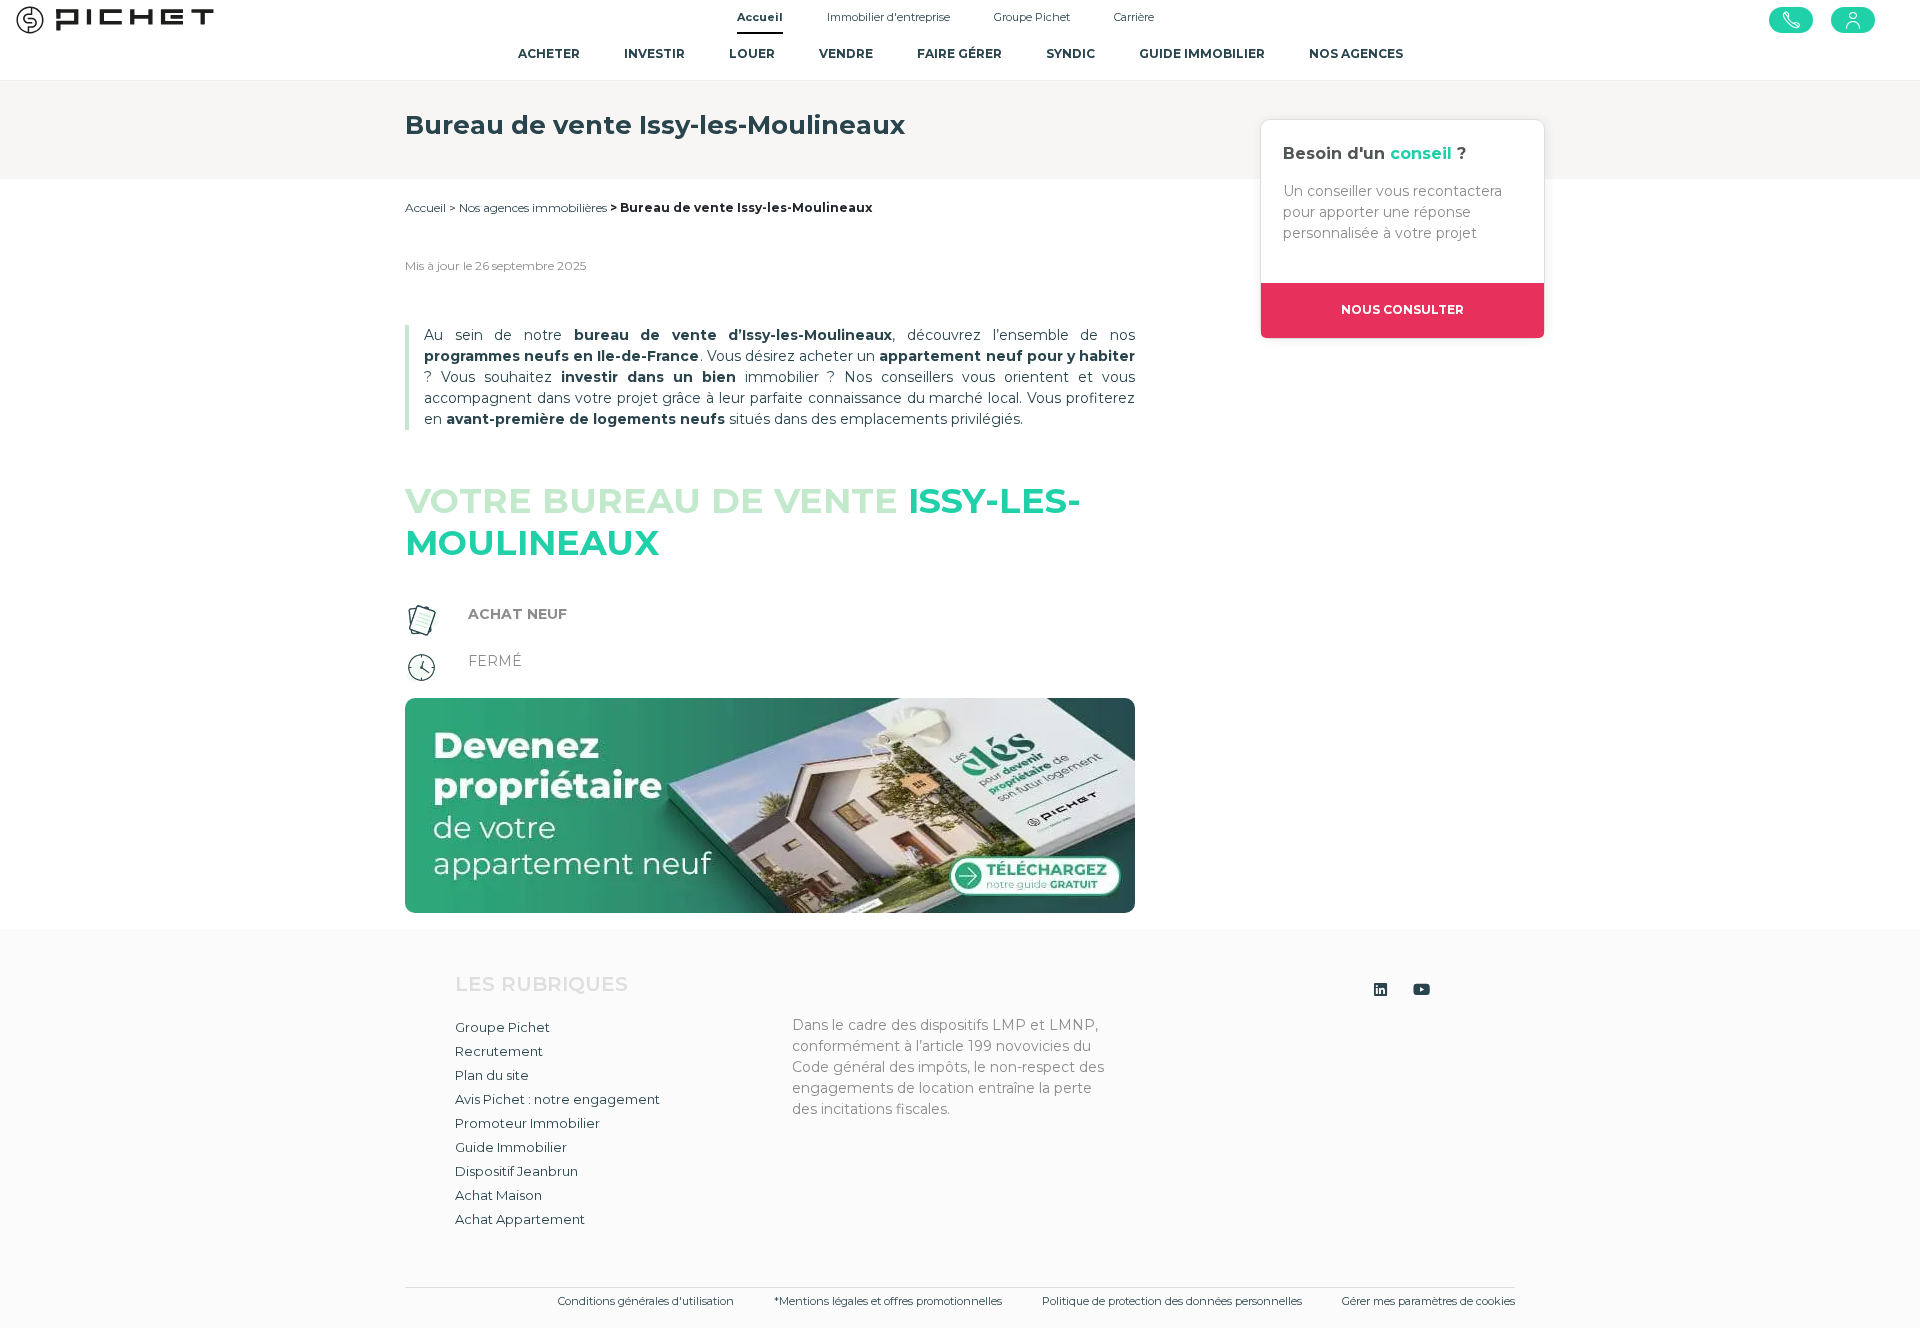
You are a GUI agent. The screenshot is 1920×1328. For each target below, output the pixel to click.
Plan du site (492, 1075)
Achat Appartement (520, 1219)
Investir (654, 53)
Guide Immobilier (511, 1147)
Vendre (846, 53)
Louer (752, 53)
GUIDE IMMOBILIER (1202, 53)
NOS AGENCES (1356, 53)
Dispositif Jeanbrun (516, 1171)
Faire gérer (959, 53)
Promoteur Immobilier (527, 1123)
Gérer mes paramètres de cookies (1428, 1301)
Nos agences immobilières (533, 207)
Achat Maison (498, 1195)
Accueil (760, 17)
